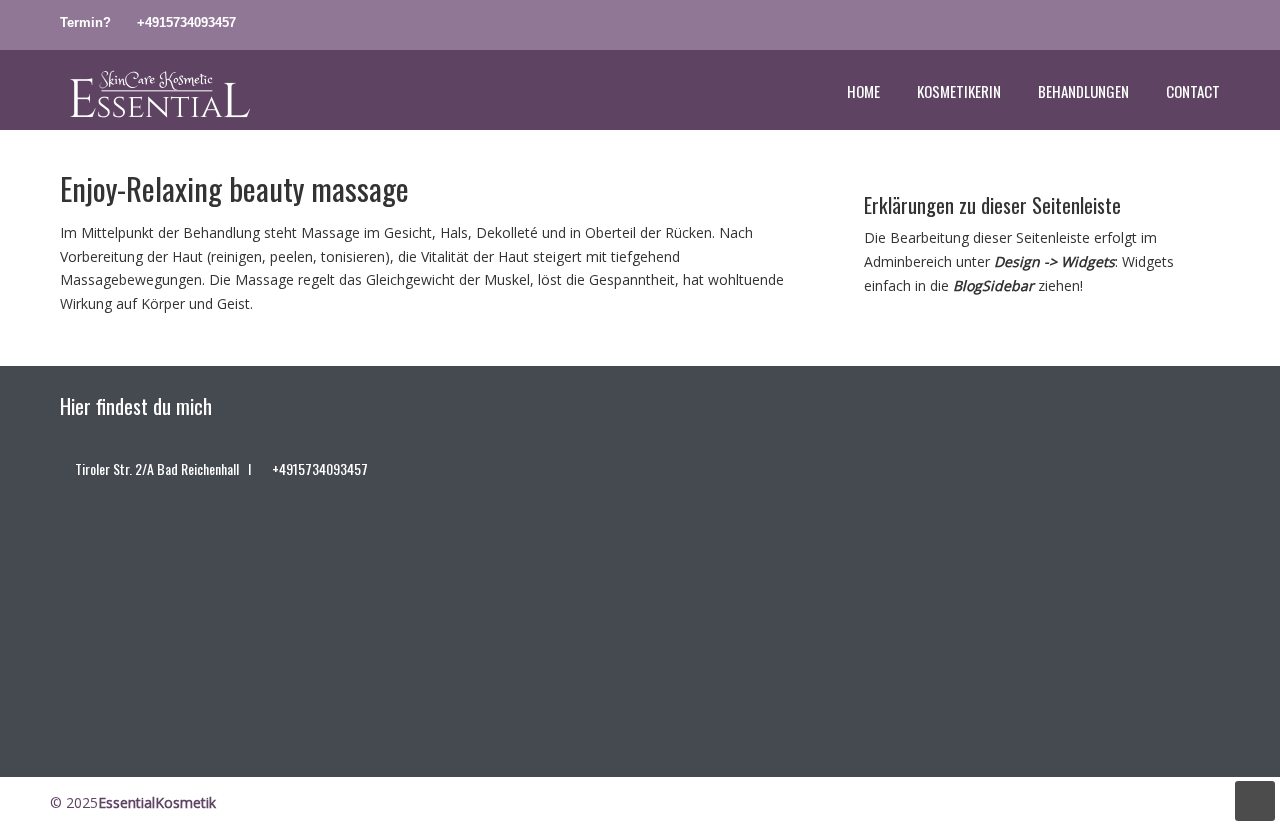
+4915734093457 (186, 22)
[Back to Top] (1255, 801)
